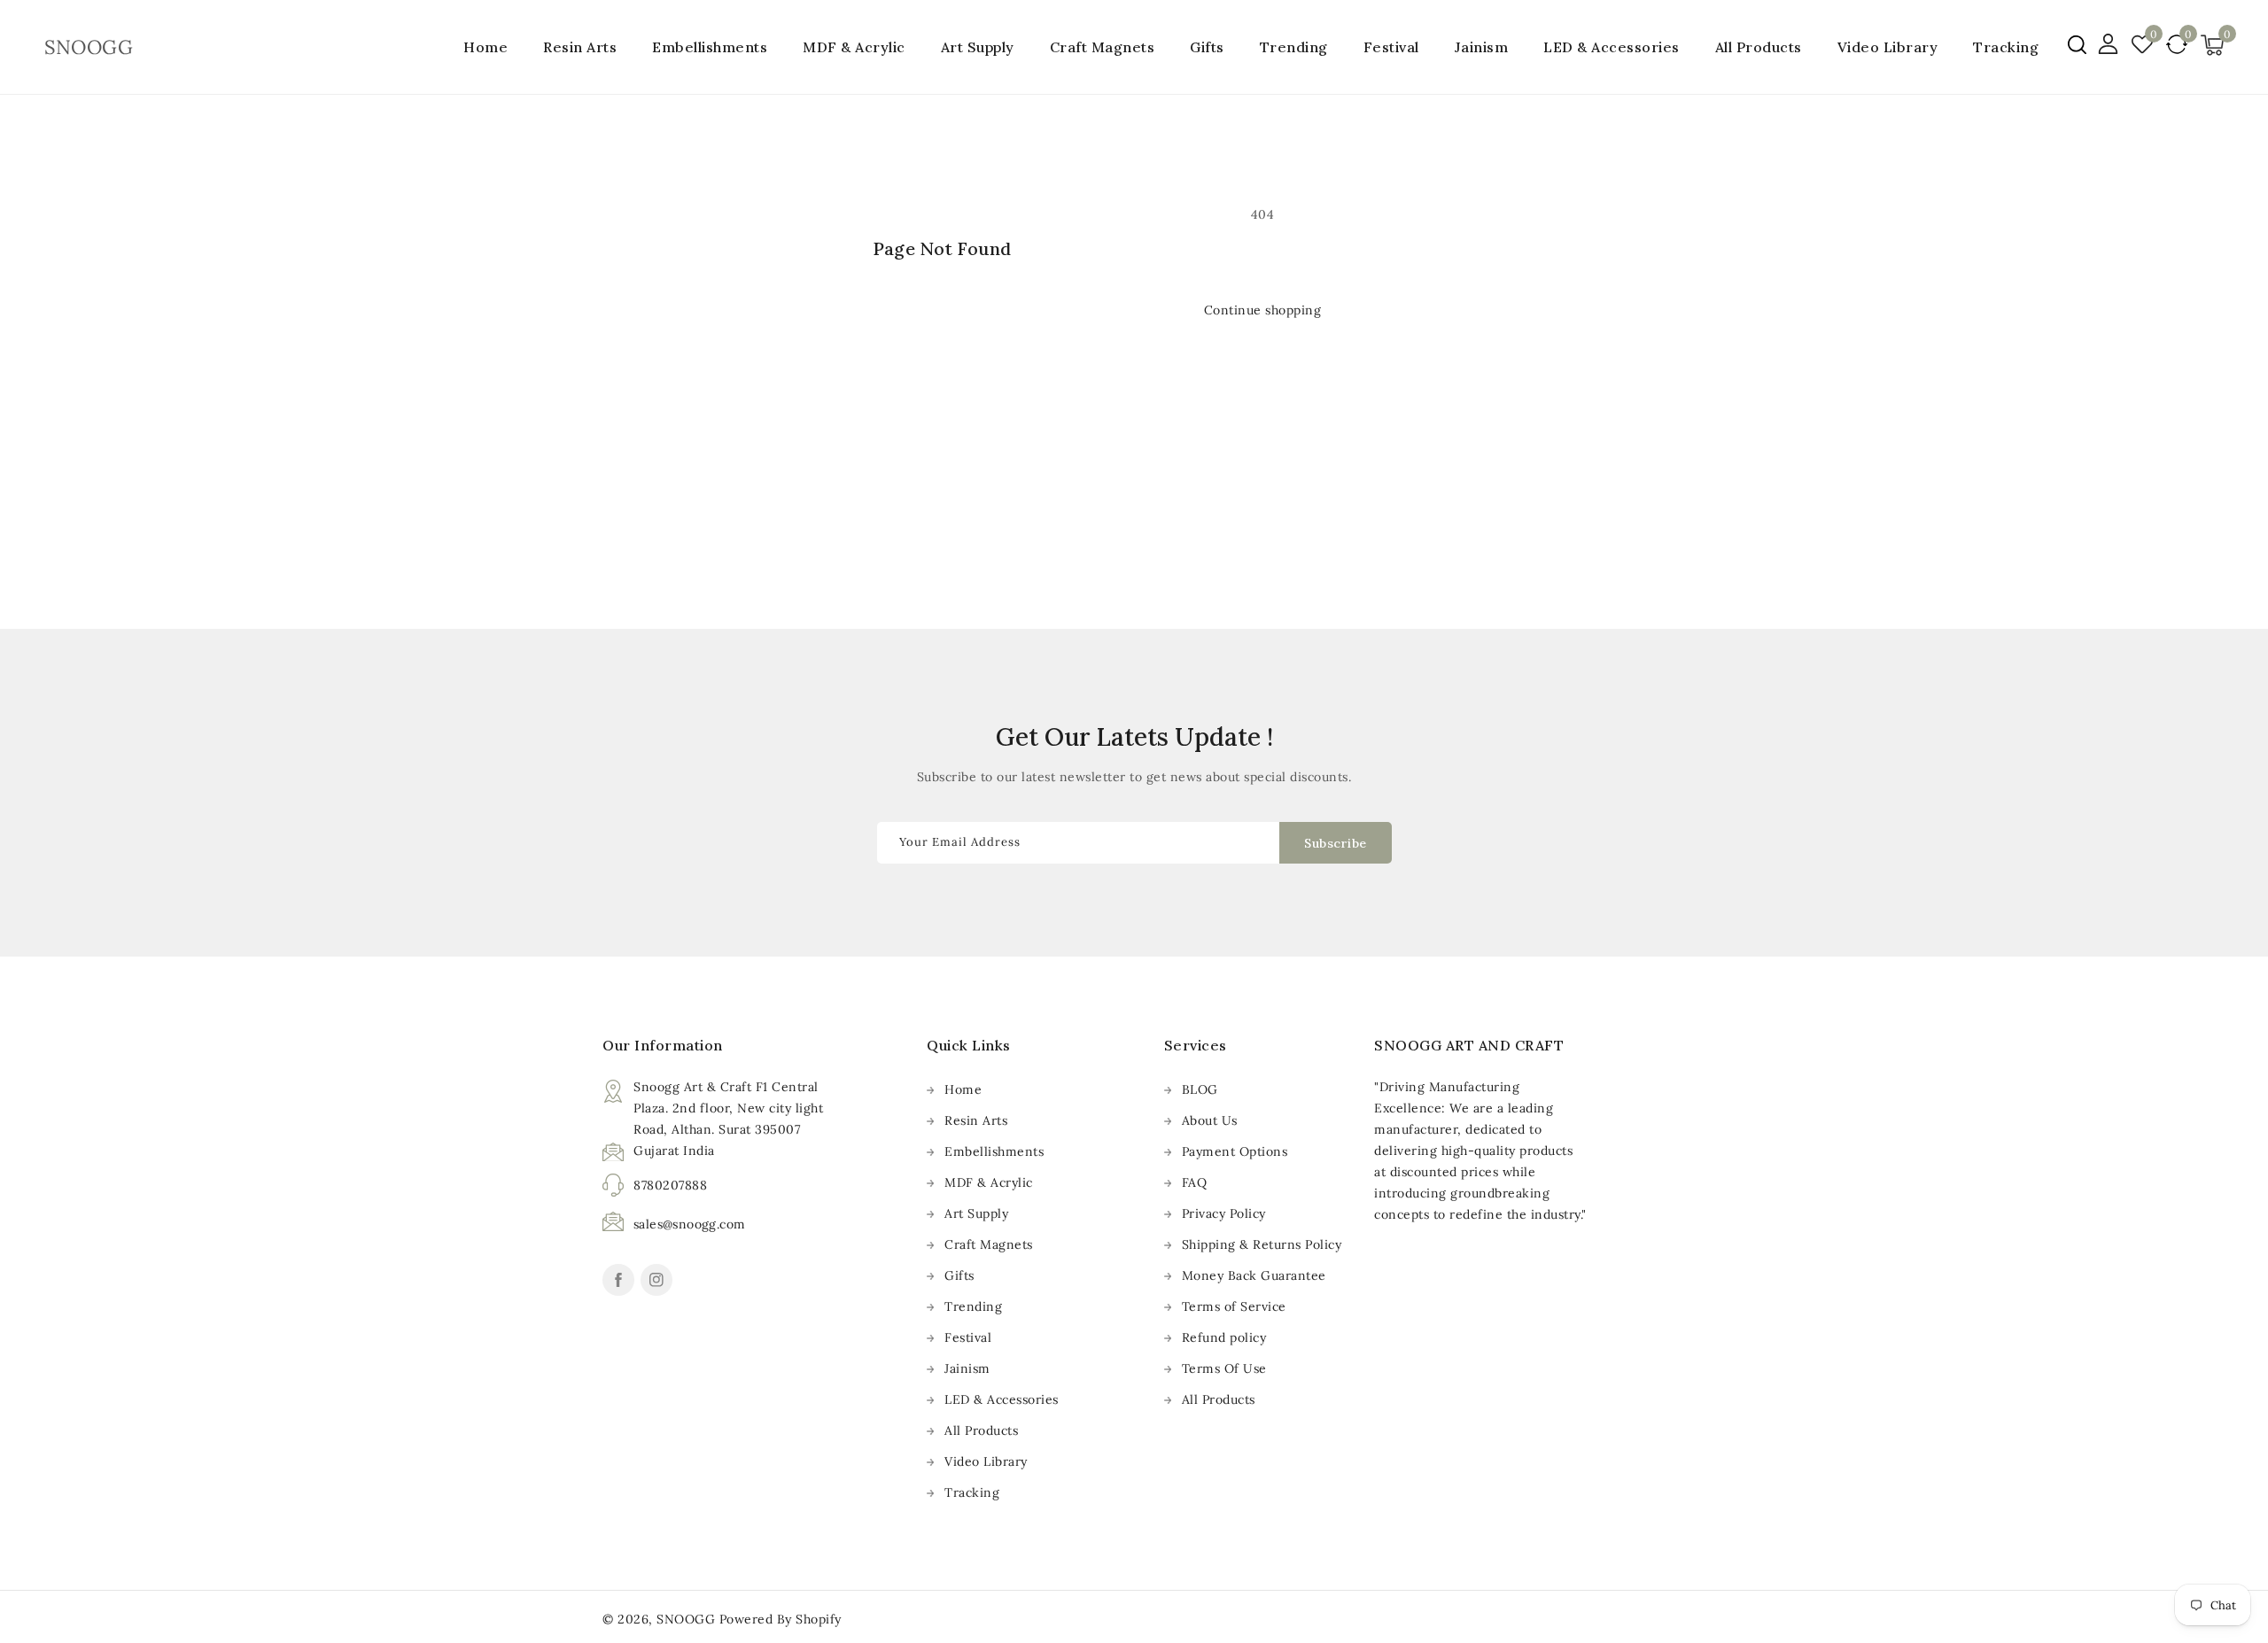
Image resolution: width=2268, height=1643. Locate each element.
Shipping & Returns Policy (1262, 1244)
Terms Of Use (1224, 1368)
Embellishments (710, 47)
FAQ (1195, 1182)
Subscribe (1336, 843)
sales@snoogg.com (689, 1224)
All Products (981, 1430)
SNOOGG (686, 1619)
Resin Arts (580, 47)
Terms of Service (1234, 1306)
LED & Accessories (1612, 47)
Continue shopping (1263, 310)
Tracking (972, 1492)
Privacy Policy (1224, 1213)
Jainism (1482, 47)
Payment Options (1235, 1151)
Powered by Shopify (781, 1619)
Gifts (1207, 47)
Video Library (986, 1461)
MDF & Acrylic (854, 47)
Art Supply (978, 47)
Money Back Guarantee (1254, 1275)
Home (963, 1089)
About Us (1210, 1120)
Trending (1294, 47)
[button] (2077, 45)
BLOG (1200, 1089)
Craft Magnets (1103, 47)
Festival (1391, 47)
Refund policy (1224, 1337)
